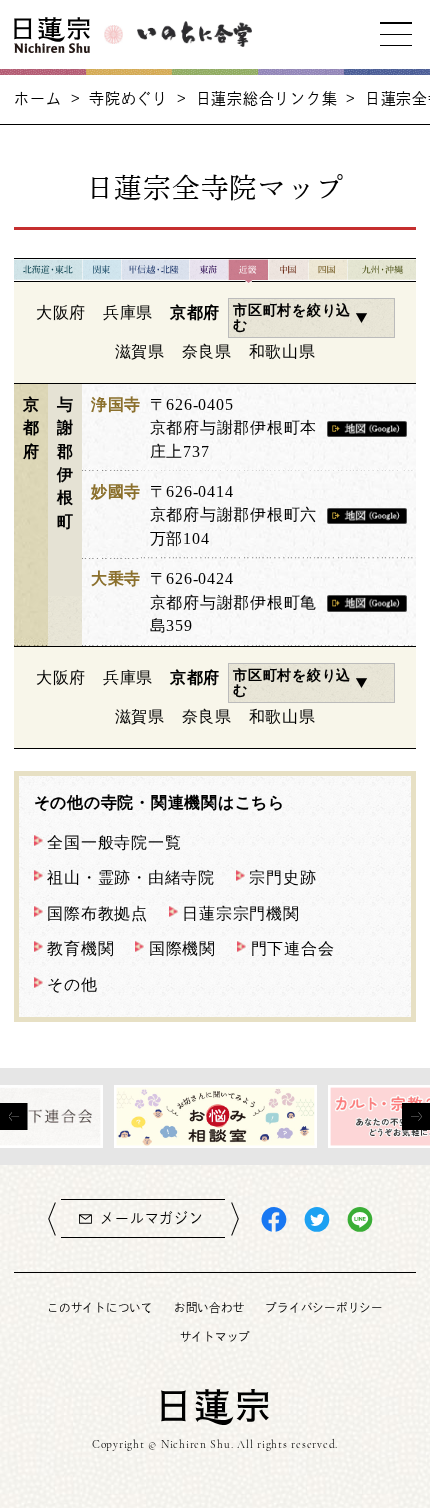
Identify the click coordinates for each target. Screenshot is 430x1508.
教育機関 (80, 948)
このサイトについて (100, 1307)
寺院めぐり (128, 98)
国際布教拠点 (97, 913)
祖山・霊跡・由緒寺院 (130, 877)
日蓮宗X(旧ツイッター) (317, 1220)
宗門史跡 (282, 877)
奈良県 (207, 351)
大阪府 (61, 312)
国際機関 (182, 948)
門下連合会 (293, 948)
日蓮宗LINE (360, 1220)
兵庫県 (128, 312)
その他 (72, 984)
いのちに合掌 (194, 34)
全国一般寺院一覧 (114, 842)
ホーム (37, 98)
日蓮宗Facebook (274, 1220)
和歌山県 (282, 351)
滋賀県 (140, 351)
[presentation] (14, 1117)
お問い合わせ (209, 1307)
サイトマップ (215, 1336)
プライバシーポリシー (323, 1307)
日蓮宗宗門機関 (240, 913)
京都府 (195, 312)
